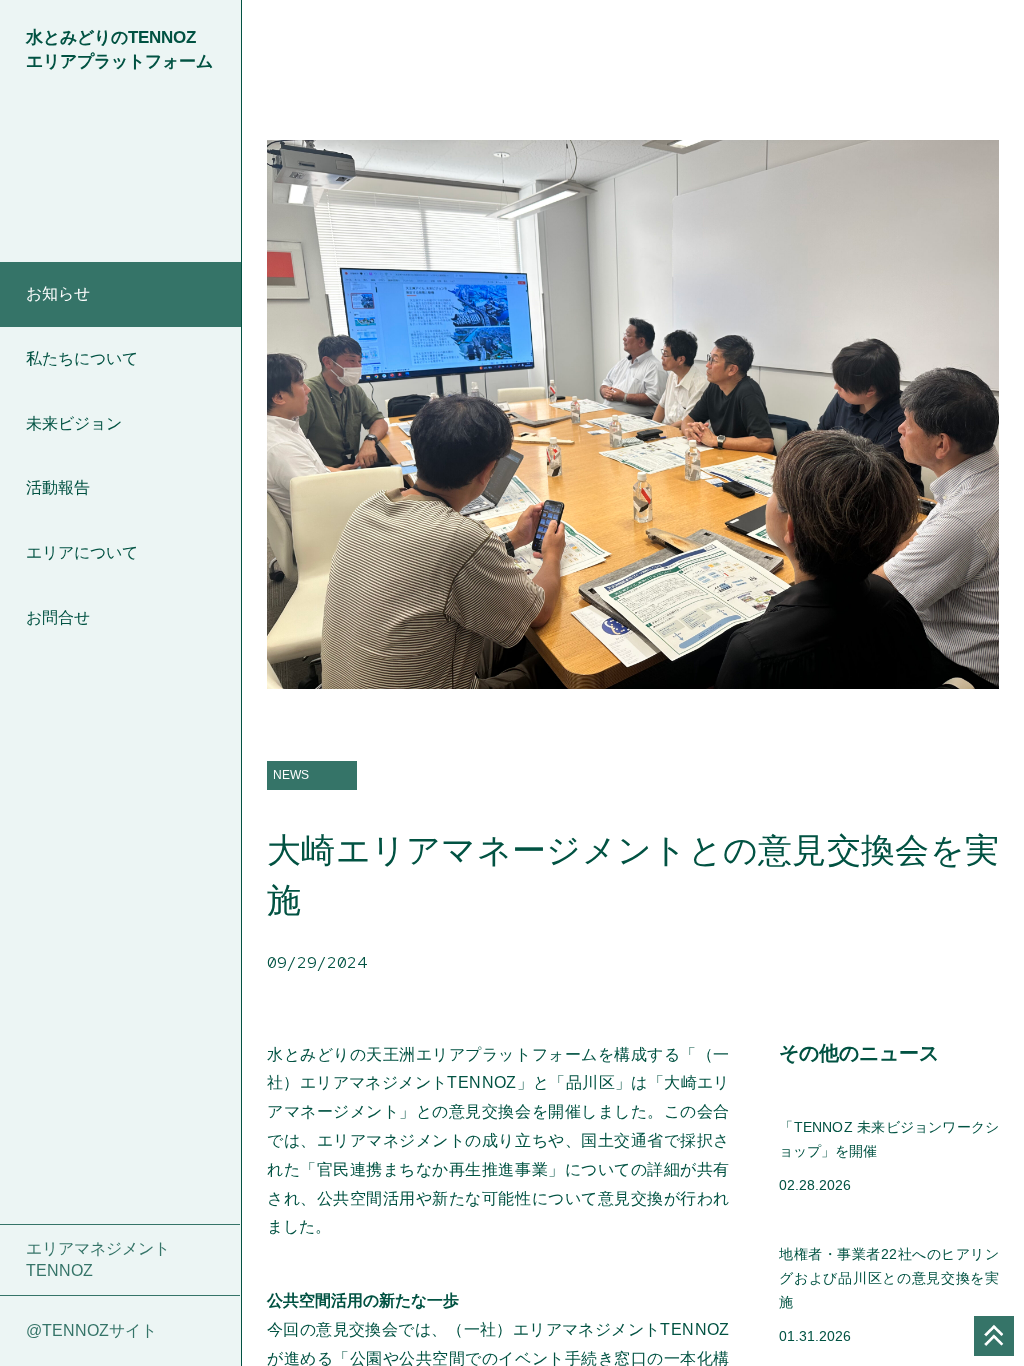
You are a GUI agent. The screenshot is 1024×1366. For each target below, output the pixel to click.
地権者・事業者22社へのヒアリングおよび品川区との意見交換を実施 (889, 1278)
